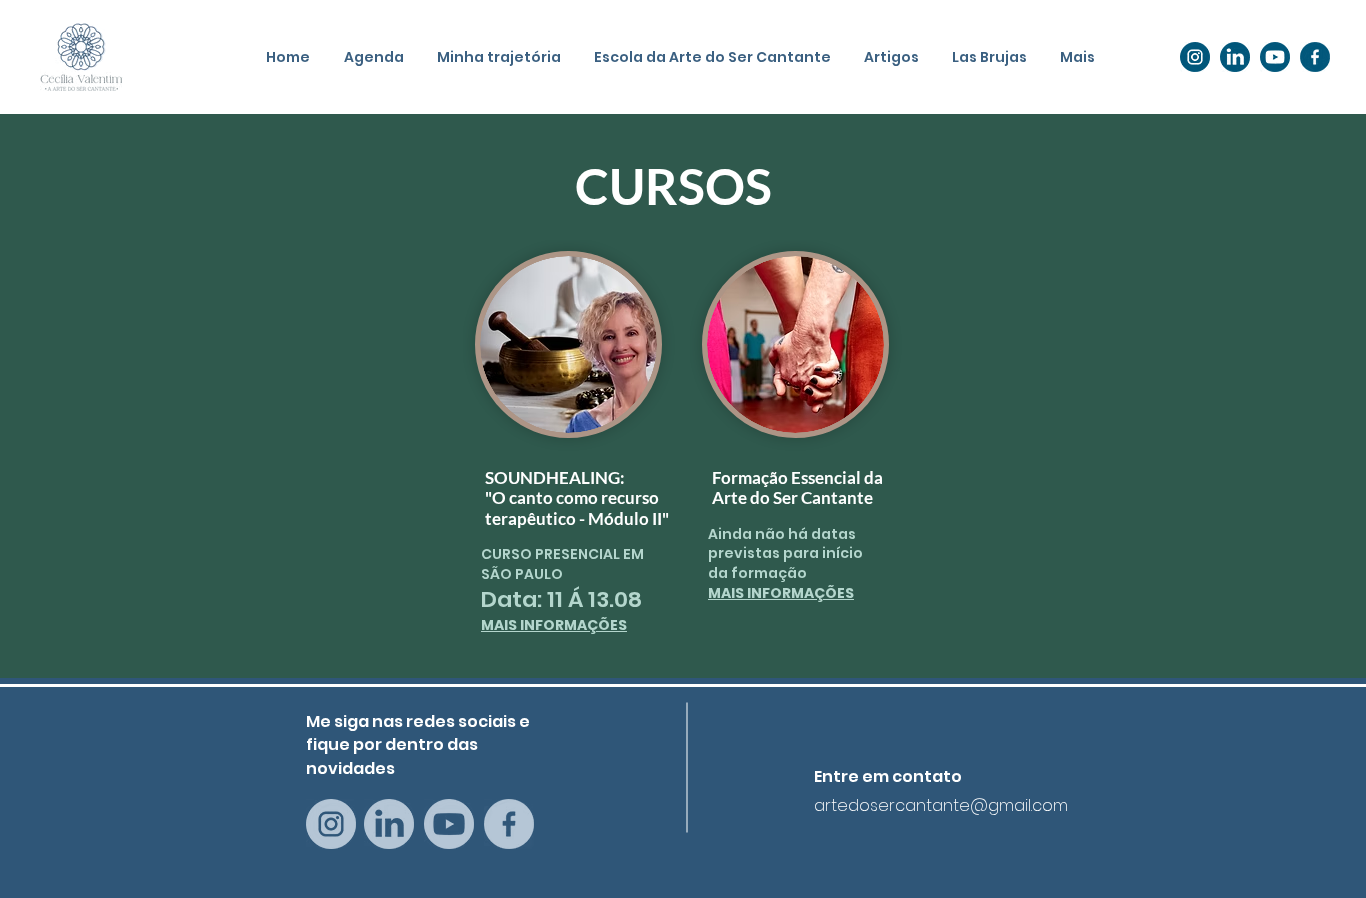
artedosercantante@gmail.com (941, 805)
